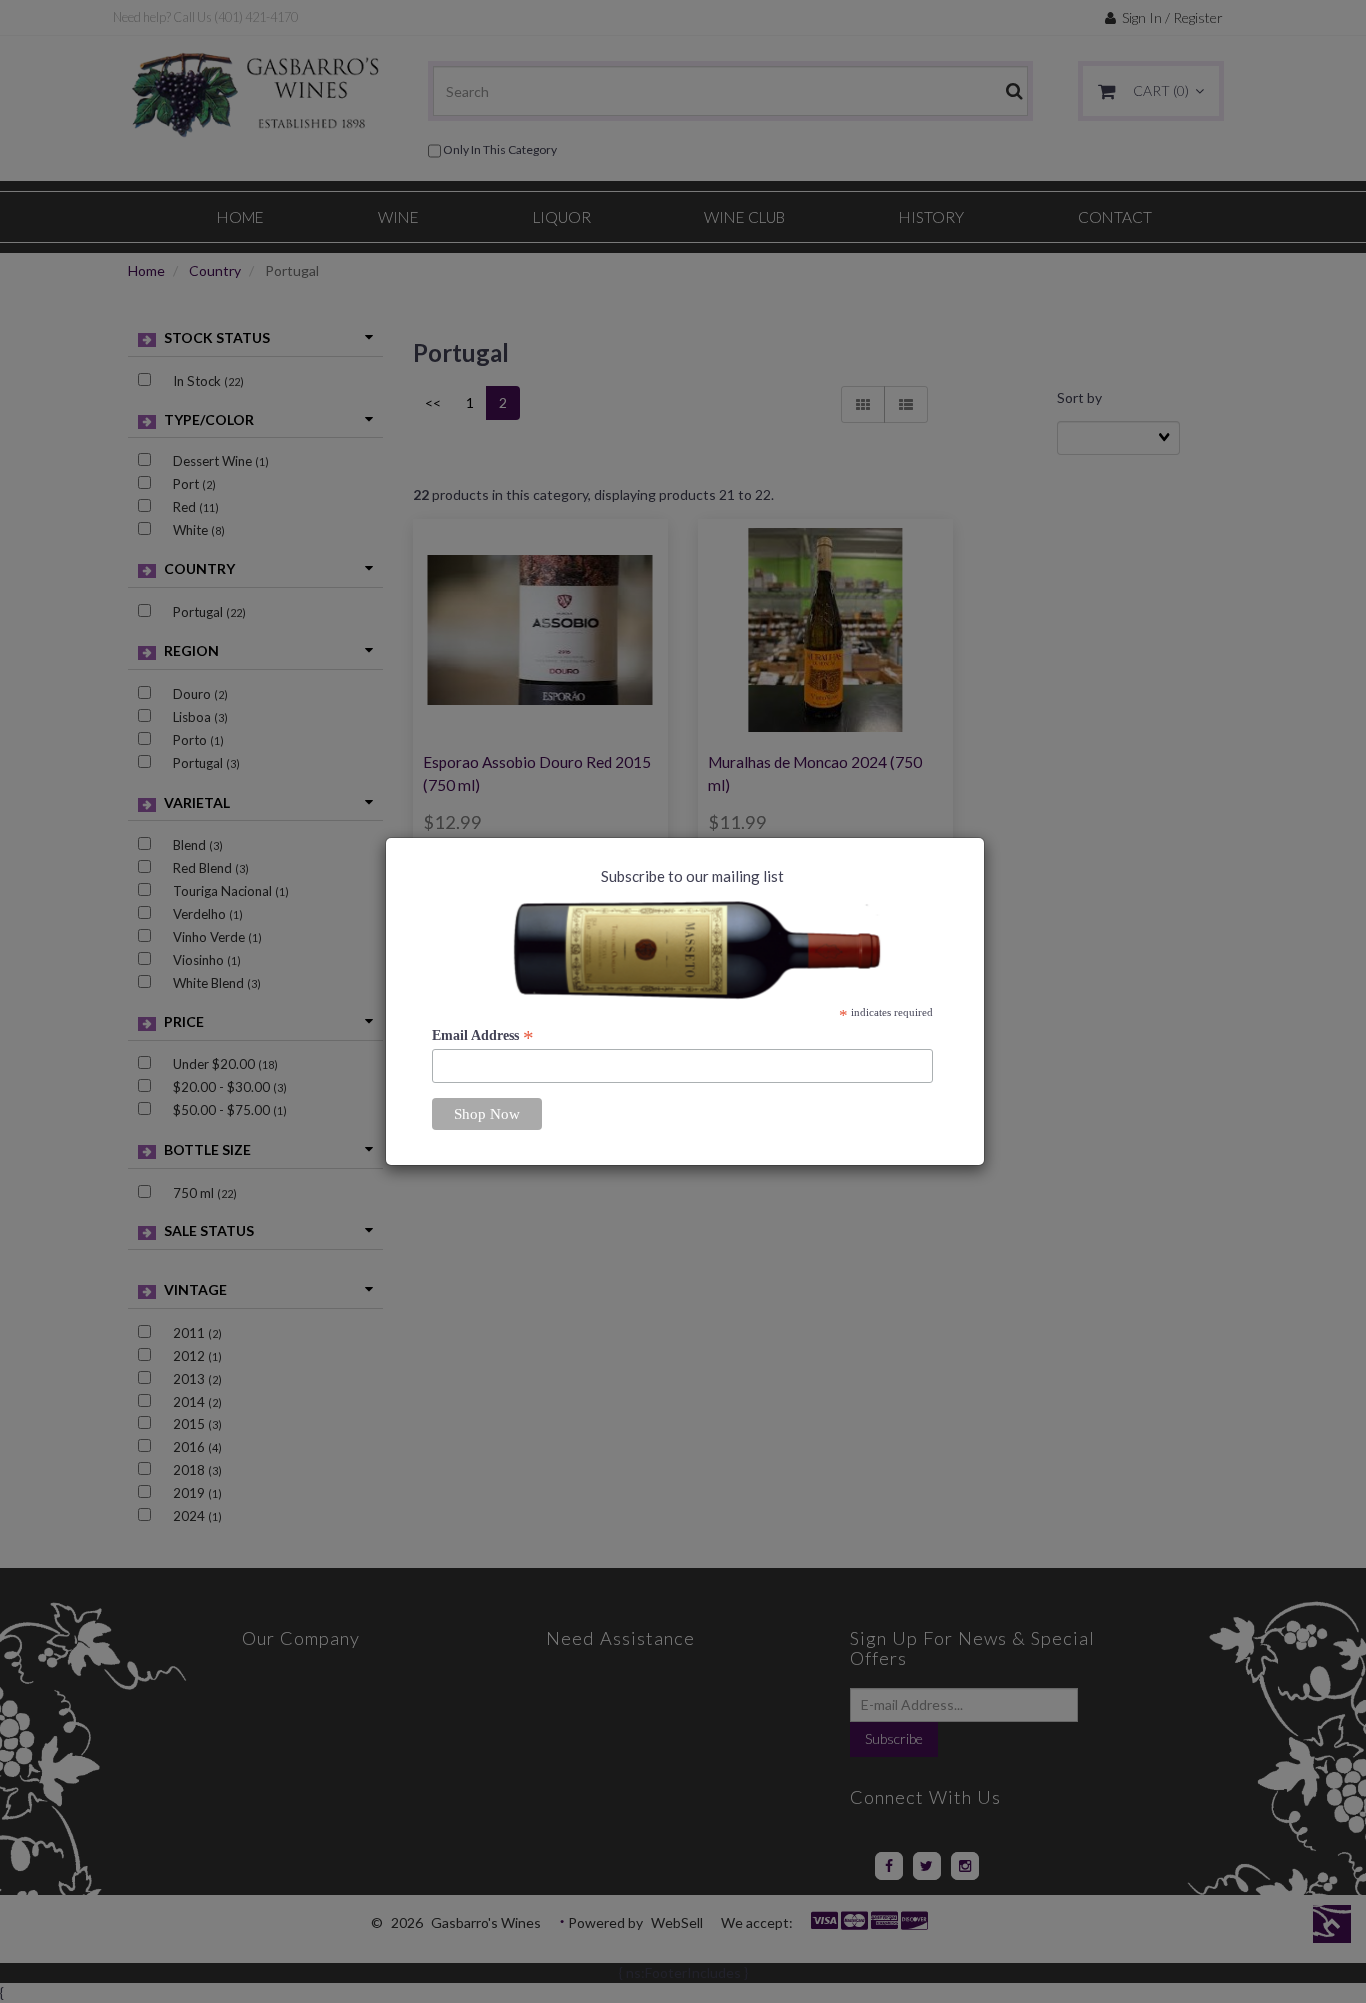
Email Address (483, 1036)
